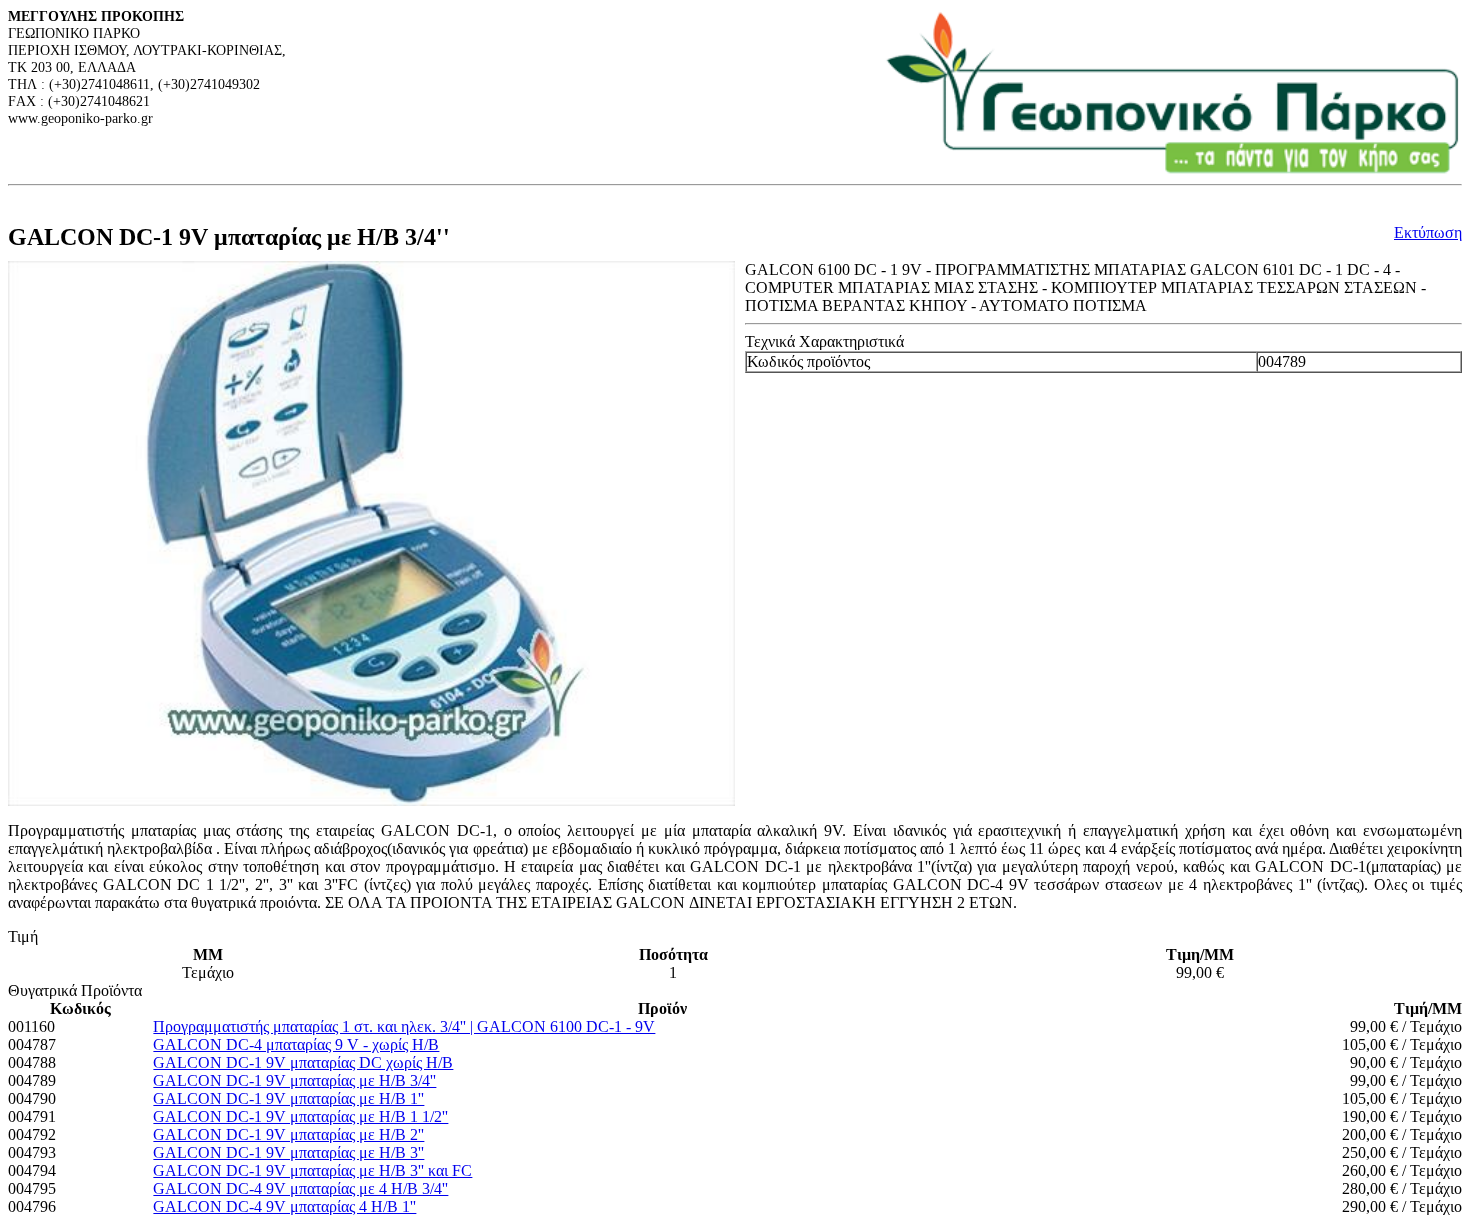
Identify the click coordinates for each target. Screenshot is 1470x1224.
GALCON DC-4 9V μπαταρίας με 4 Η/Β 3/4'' (300, 1188)
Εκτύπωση (1428, 232)
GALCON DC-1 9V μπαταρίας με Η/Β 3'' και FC (312, 1170)
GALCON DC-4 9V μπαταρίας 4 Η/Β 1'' (284, 1206)
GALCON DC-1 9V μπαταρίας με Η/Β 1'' (288, 1098)
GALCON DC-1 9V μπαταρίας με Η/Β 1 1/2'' (300, 1116)
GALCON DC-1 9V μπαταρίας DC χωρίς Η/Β (303, 1062)
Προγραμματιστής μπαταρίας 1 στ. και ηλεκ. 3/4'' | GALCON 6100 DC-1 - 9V (404, 1026)
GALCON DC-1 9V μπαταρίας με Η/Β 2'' (288, 1134)
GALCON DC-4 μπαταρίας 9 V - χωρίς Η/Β (296, 1044)
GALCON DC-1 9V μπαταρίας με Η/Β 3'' (288, 1152)
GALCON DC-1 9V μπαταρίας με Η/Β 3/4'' (294, 1080)
